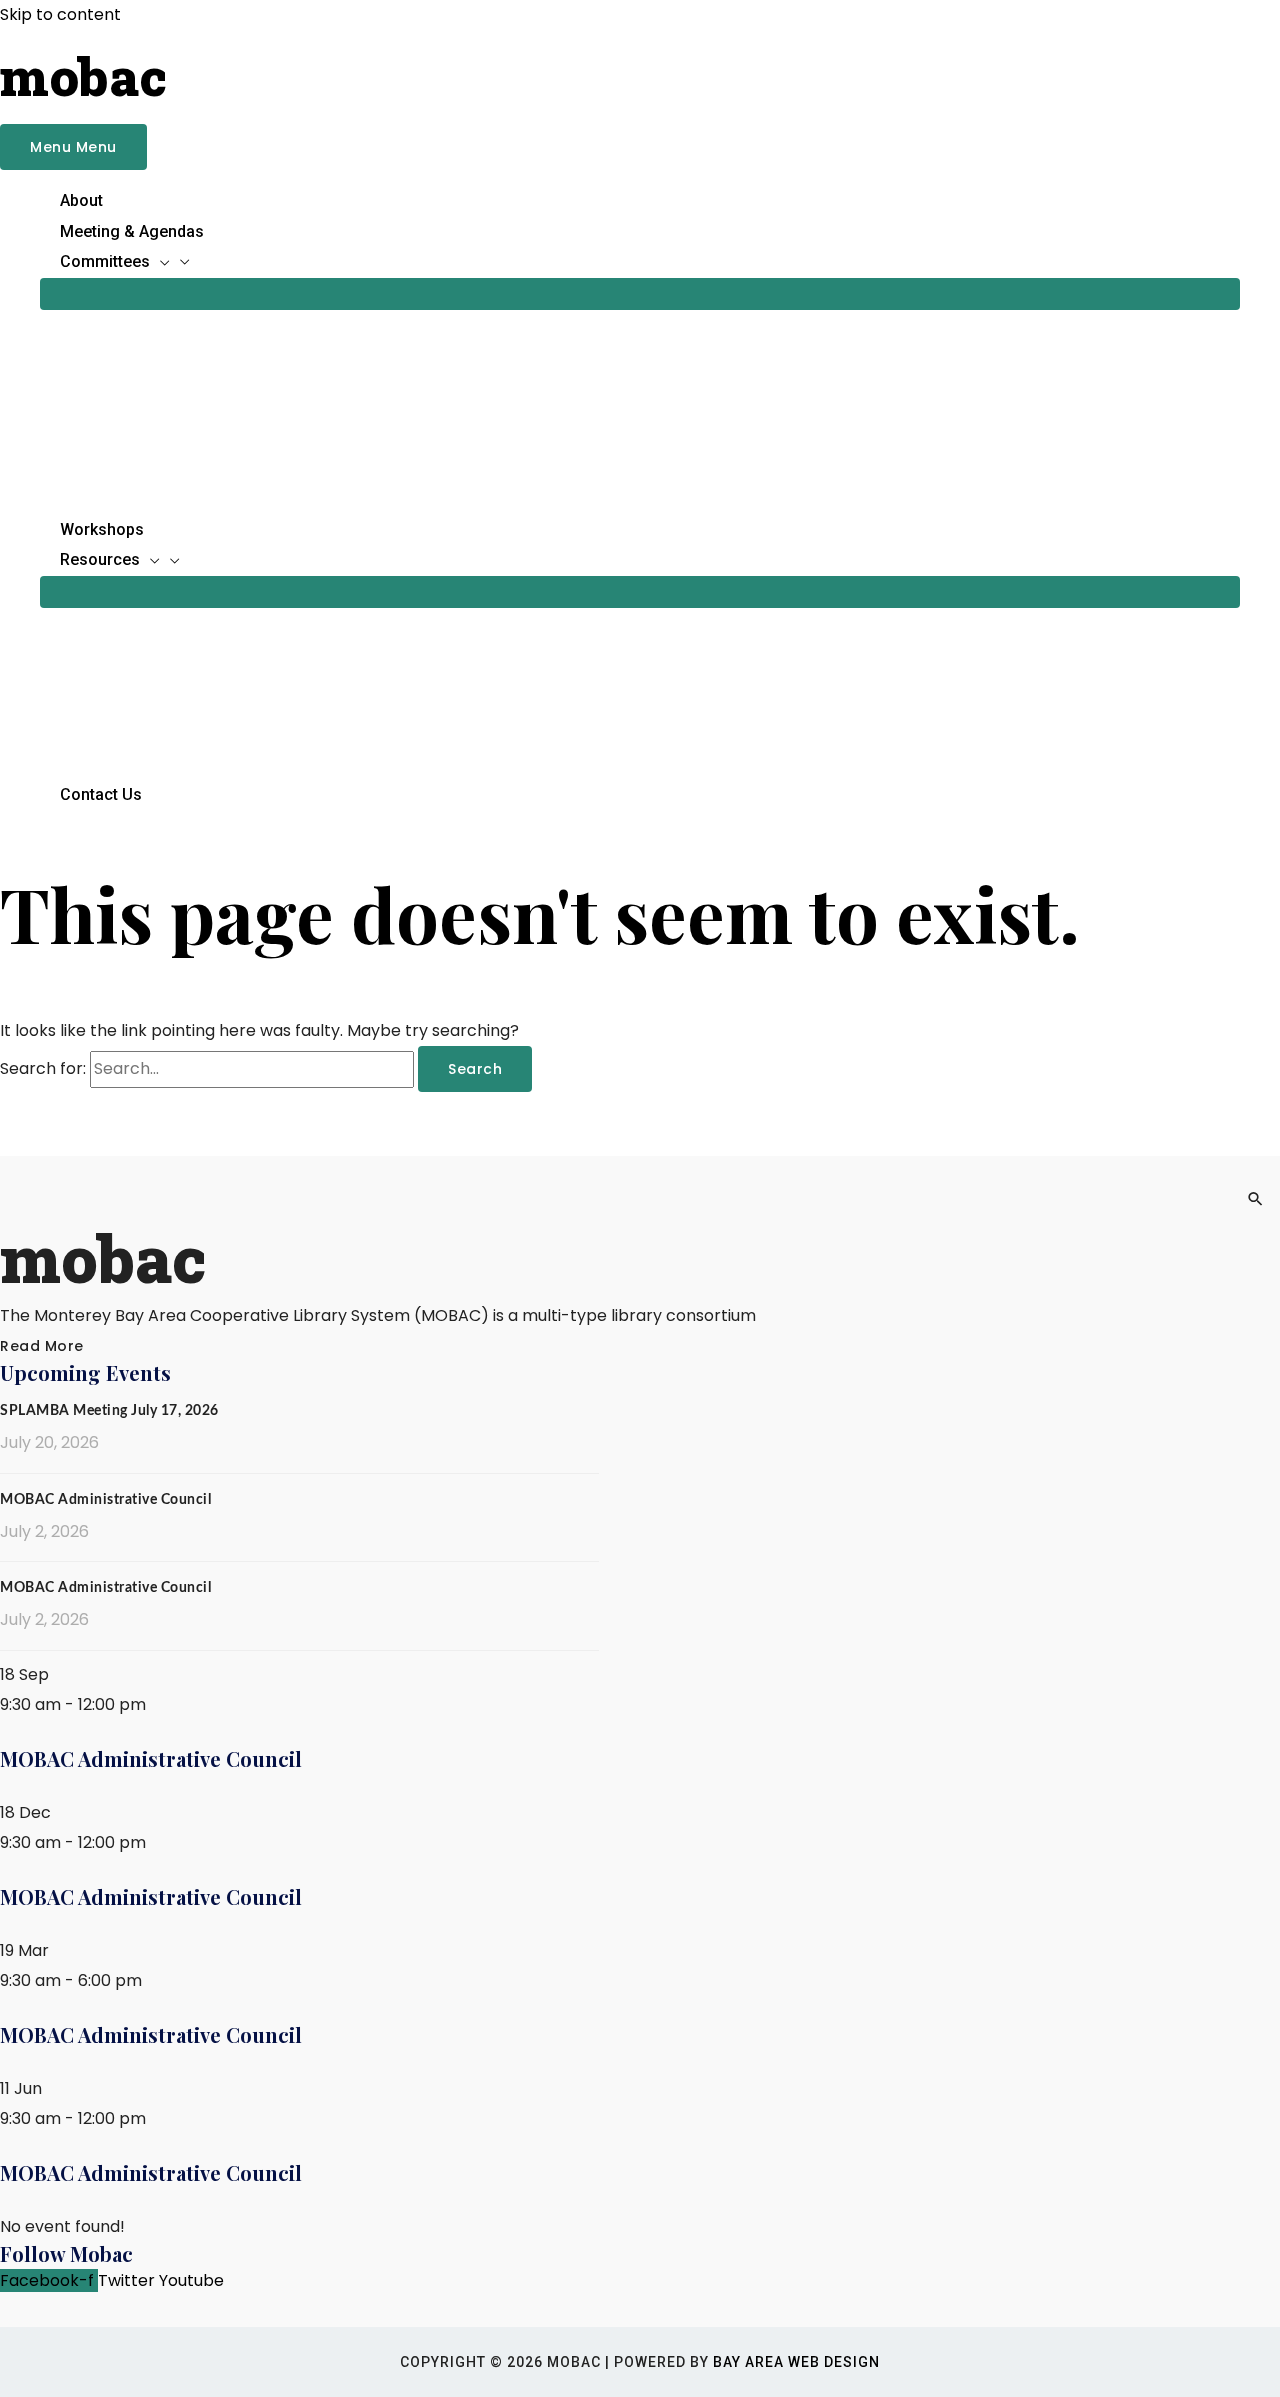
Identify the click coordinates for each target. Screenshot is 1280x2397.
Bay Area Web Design (796, 2362)
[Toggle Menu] (640, 294)
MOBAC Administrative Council (105, 1500)
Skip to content (60, 14)
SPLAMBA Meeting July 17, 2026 (109, 1411)
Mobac (83, 76)
